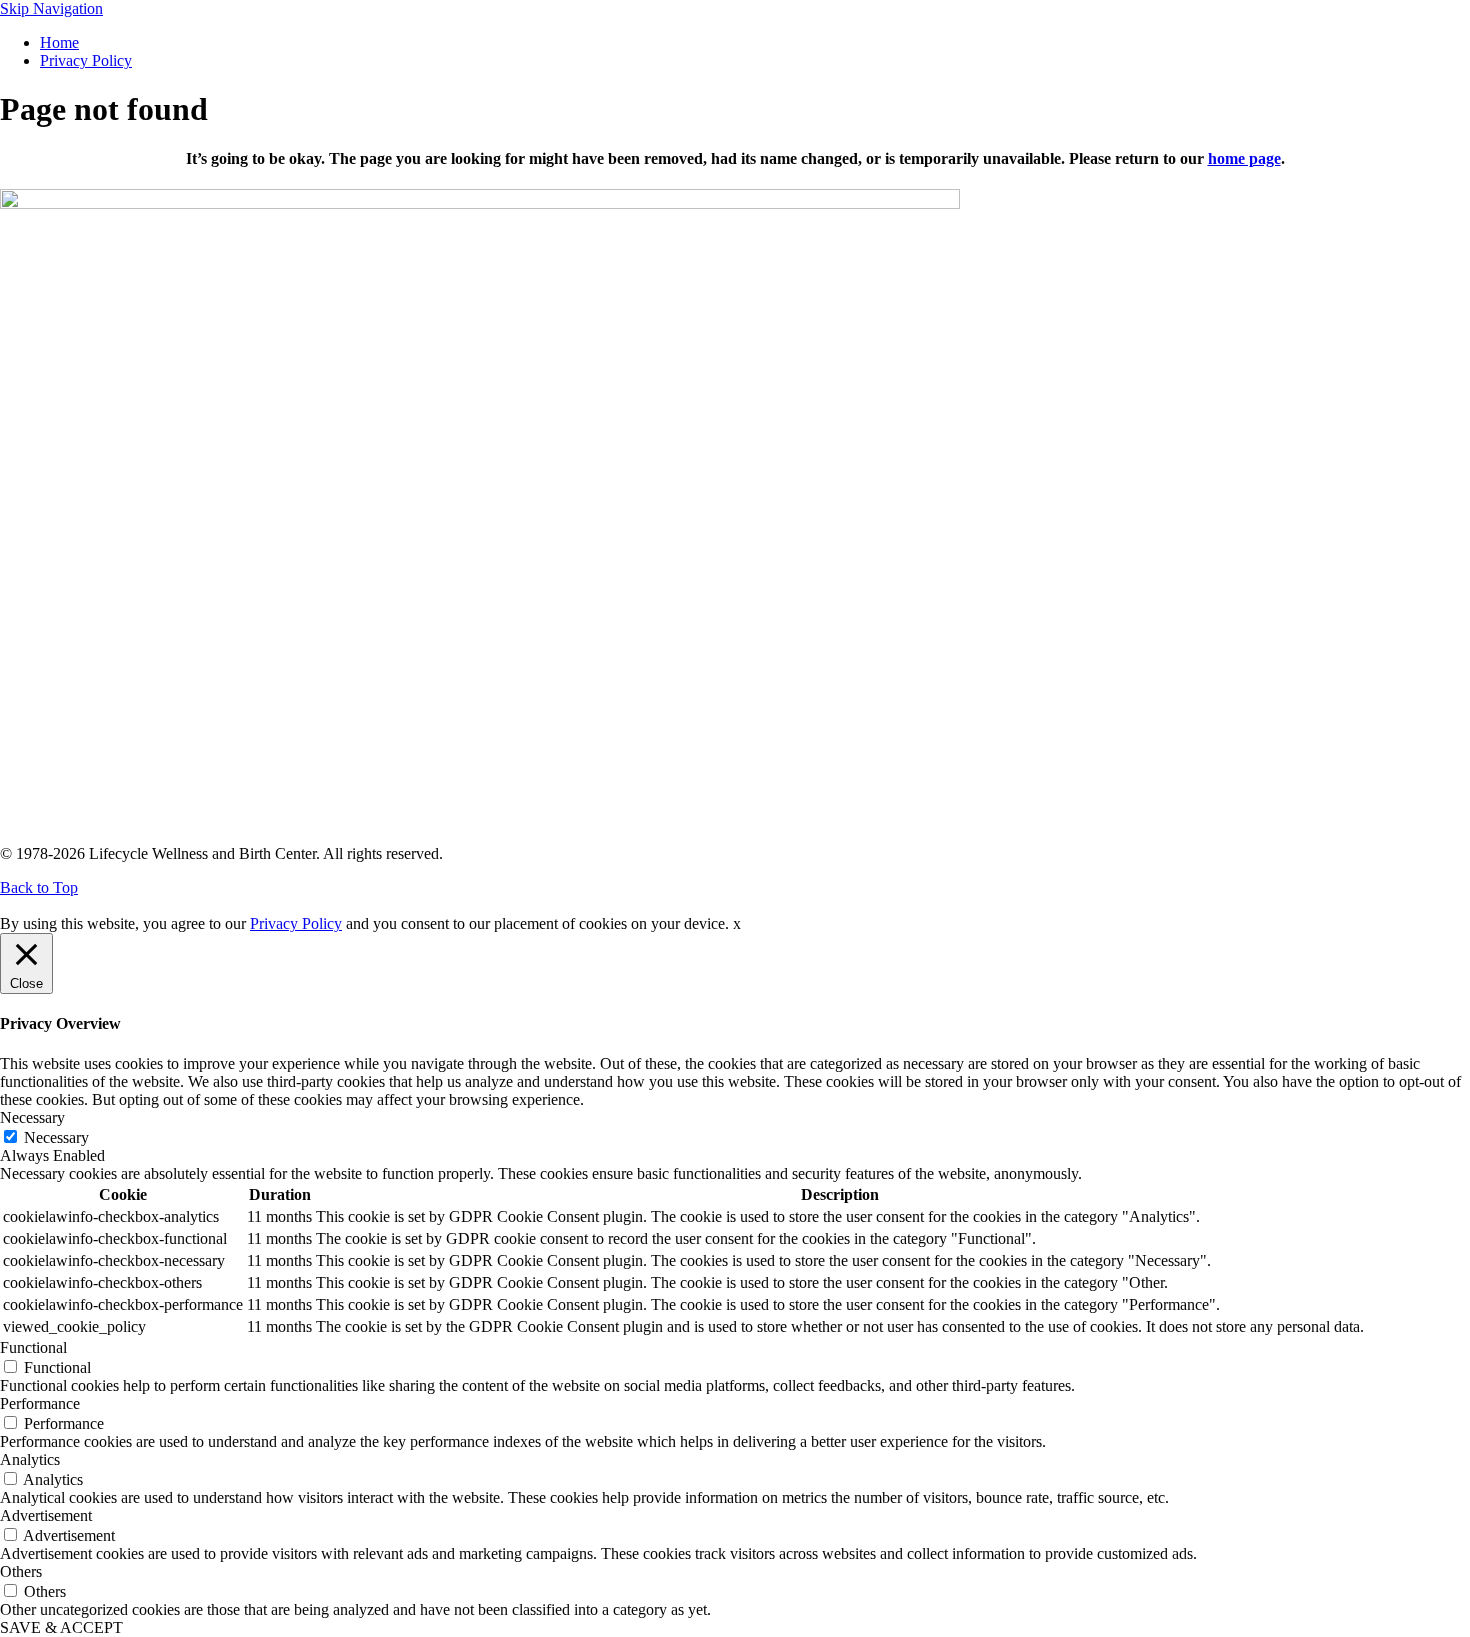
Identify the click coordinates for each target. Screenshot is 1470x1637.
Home (59, 42)
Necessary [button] (32, 1117)
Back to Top (39, 887)
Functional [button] (33, 1347)
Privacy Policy (86, 60)
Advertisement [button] (46, 1515)
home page (1244, 158)
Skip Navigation (51, 8)
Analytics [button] (30, 1459)
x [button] (737, 923)
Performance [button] (40, 1403)
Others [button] (21, 1571)
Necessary (56, 1137)
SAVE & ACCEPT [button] (61, 1627)
